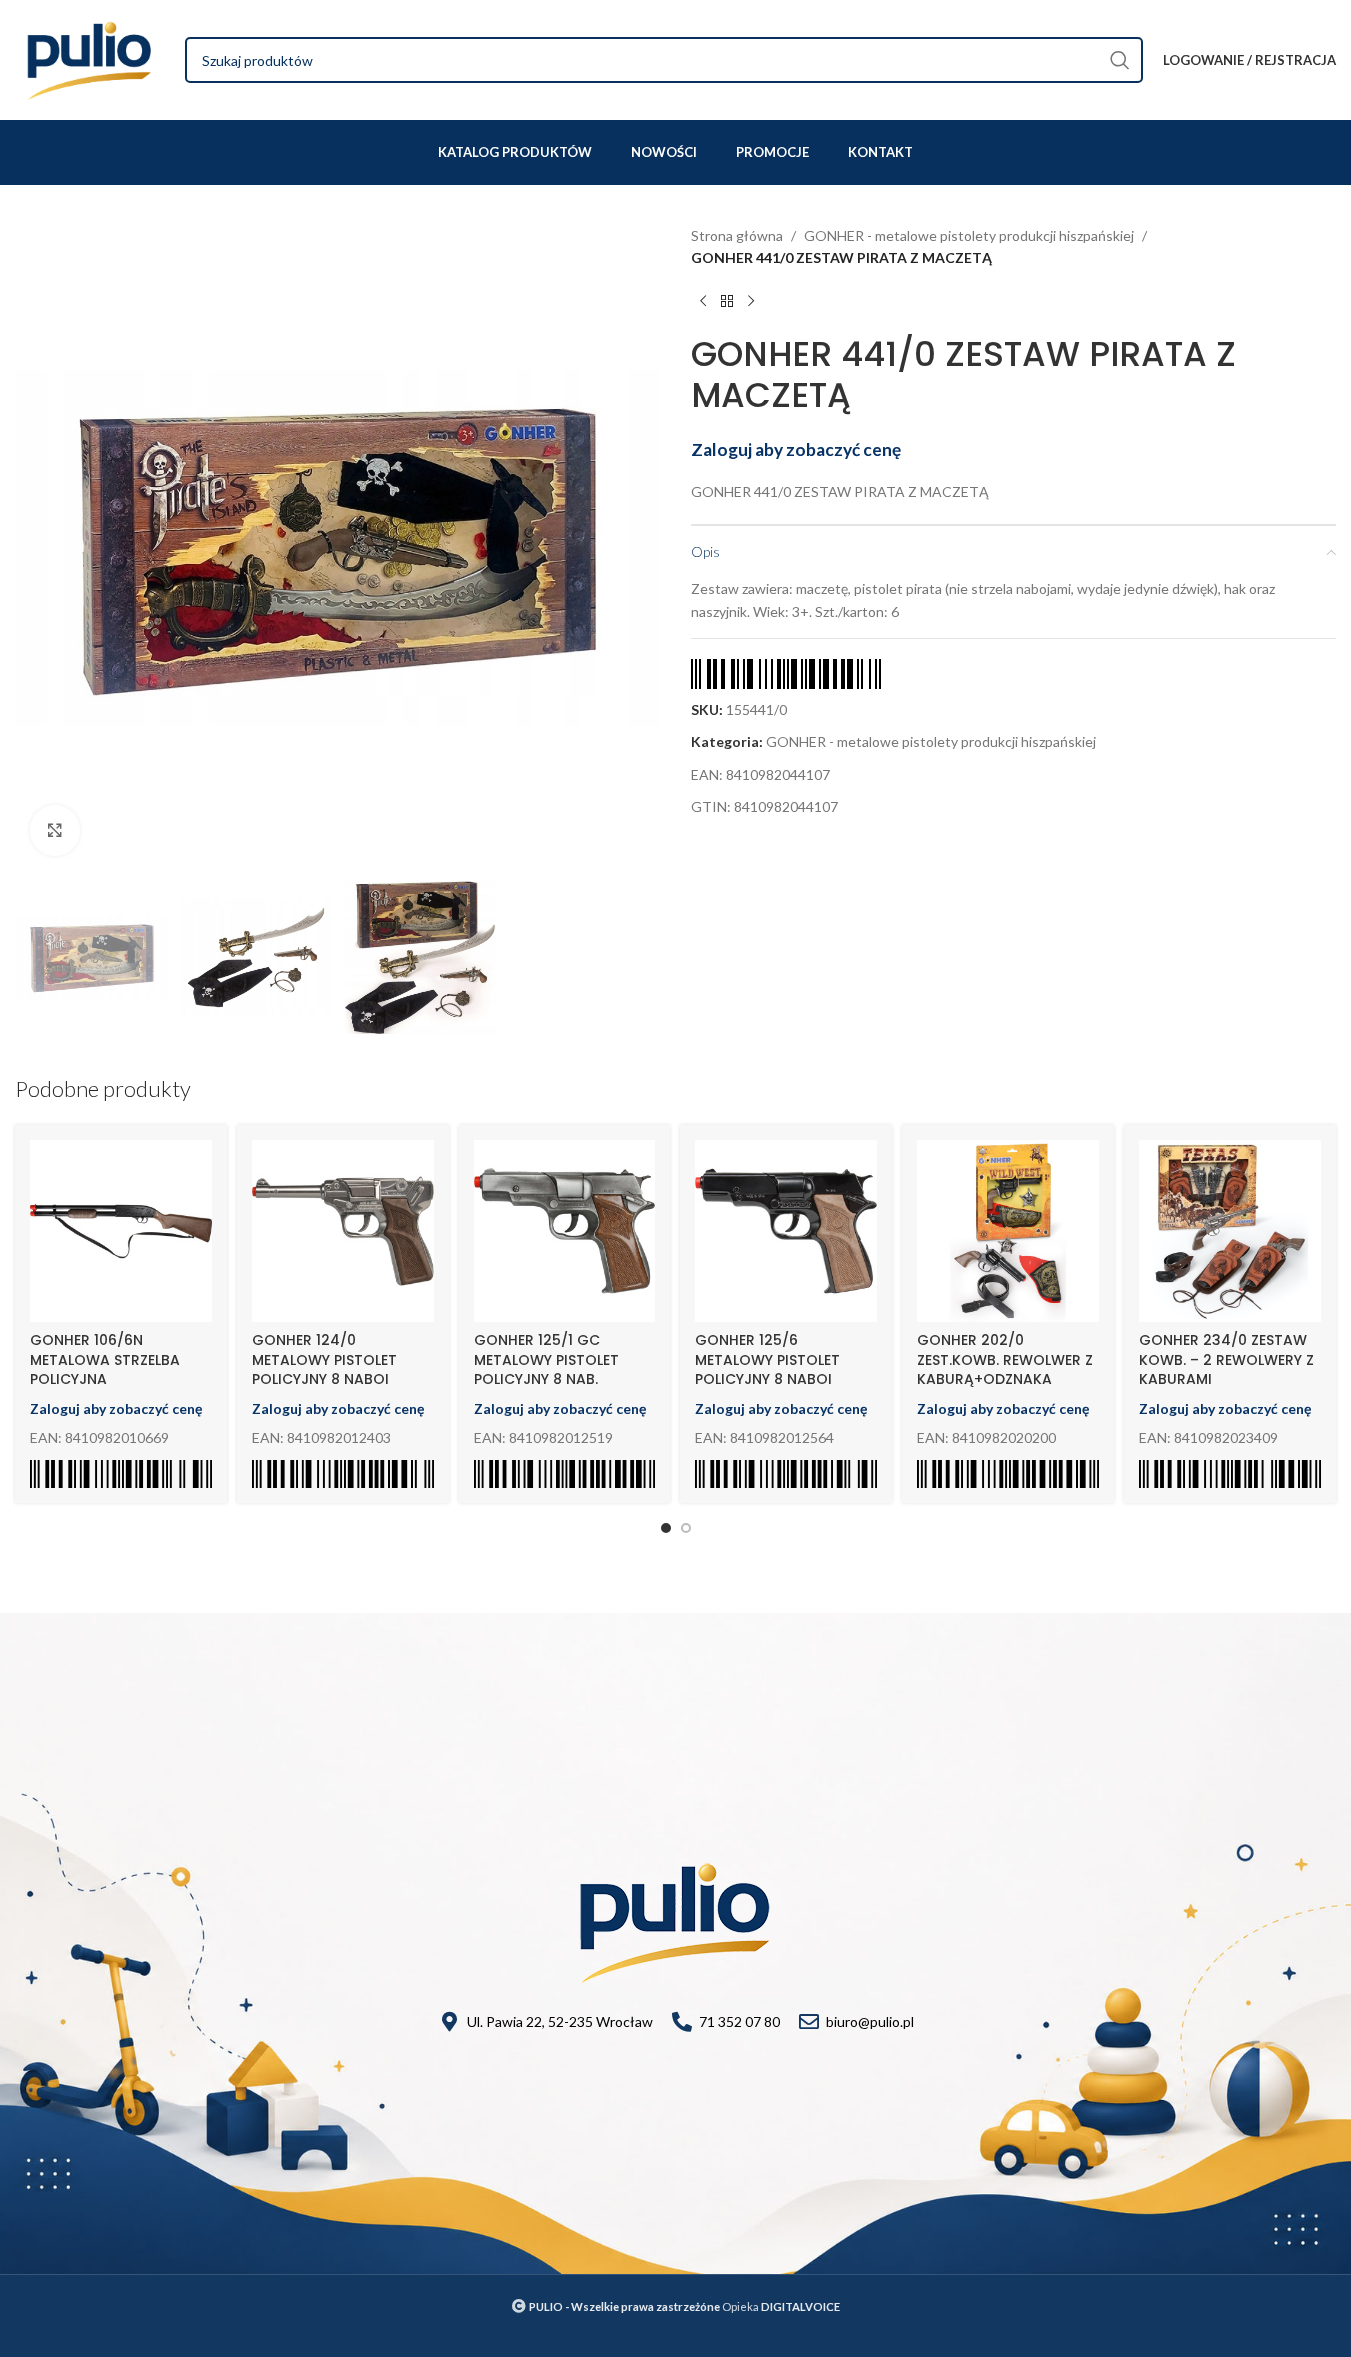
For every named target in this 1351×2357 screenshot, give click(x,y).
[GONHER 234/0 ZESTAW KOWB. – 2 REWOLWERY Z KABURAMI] (1230, 1231)
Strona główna (737, 235)
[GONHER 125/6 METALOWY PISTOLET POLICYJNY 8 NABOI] (786, 1231)
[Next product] (751, 302)
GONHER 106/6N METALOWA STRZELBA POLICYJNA (105, 1359)
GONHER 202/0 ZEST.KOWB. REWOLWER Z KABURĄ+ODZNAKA (1005, 1359)
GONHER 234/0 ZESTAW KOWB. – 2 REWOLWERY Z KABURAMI (1226, 1359)
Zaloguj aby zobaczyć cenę (796, 449)
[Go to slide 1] (666, 1528)
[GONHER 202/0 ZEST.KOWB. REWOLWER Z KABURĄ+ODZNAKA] (1008, 1231)
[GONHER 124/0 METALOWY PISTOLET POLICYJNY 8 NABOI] (343, 1231)
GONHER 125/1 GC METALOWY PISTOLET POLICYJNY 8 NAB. (546, 1359)
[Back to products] (727, 302)
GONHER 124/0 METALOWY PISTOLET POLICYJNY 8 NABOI (324, 1359)
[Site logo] (90, 58)
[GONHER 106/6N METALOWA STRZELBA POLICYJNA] (121, 1231)
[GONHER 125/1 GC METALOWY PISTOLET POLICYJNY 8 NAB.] (565, 1231)
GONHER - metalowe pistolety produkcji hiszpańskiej (969, 235)
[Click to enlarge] (55, 830)
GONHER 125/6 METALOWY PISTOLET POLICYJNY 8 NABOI (767, 1359)
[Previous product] (703, 302)
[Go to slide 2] (686, 1528)
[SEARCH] (1120, 60)
